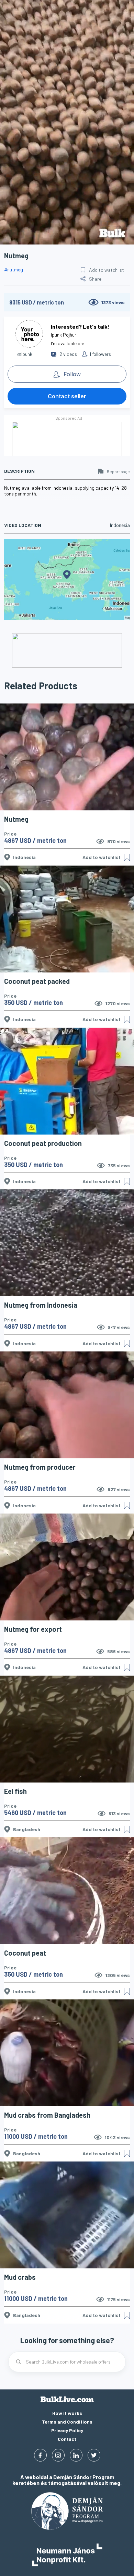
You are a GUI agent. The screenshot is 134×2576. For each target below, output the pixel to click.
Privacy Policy (67, 2430)
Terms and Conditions (67, 2422)
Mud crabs (20, 2277)
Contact (67, 2439)
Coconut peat (25, 1953)
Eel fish (15, 1791)
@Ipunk (25, 354)
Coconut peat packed (37, 981)
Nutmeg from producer (40, 1467)
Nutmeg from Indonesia (41, 1305)
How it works (67, 2413)
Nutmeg (16, 819)
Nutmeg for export (33, 1629)
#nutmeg (14, 269)
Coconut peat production (43, 1143)
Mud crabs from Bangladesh (47, 2115)
